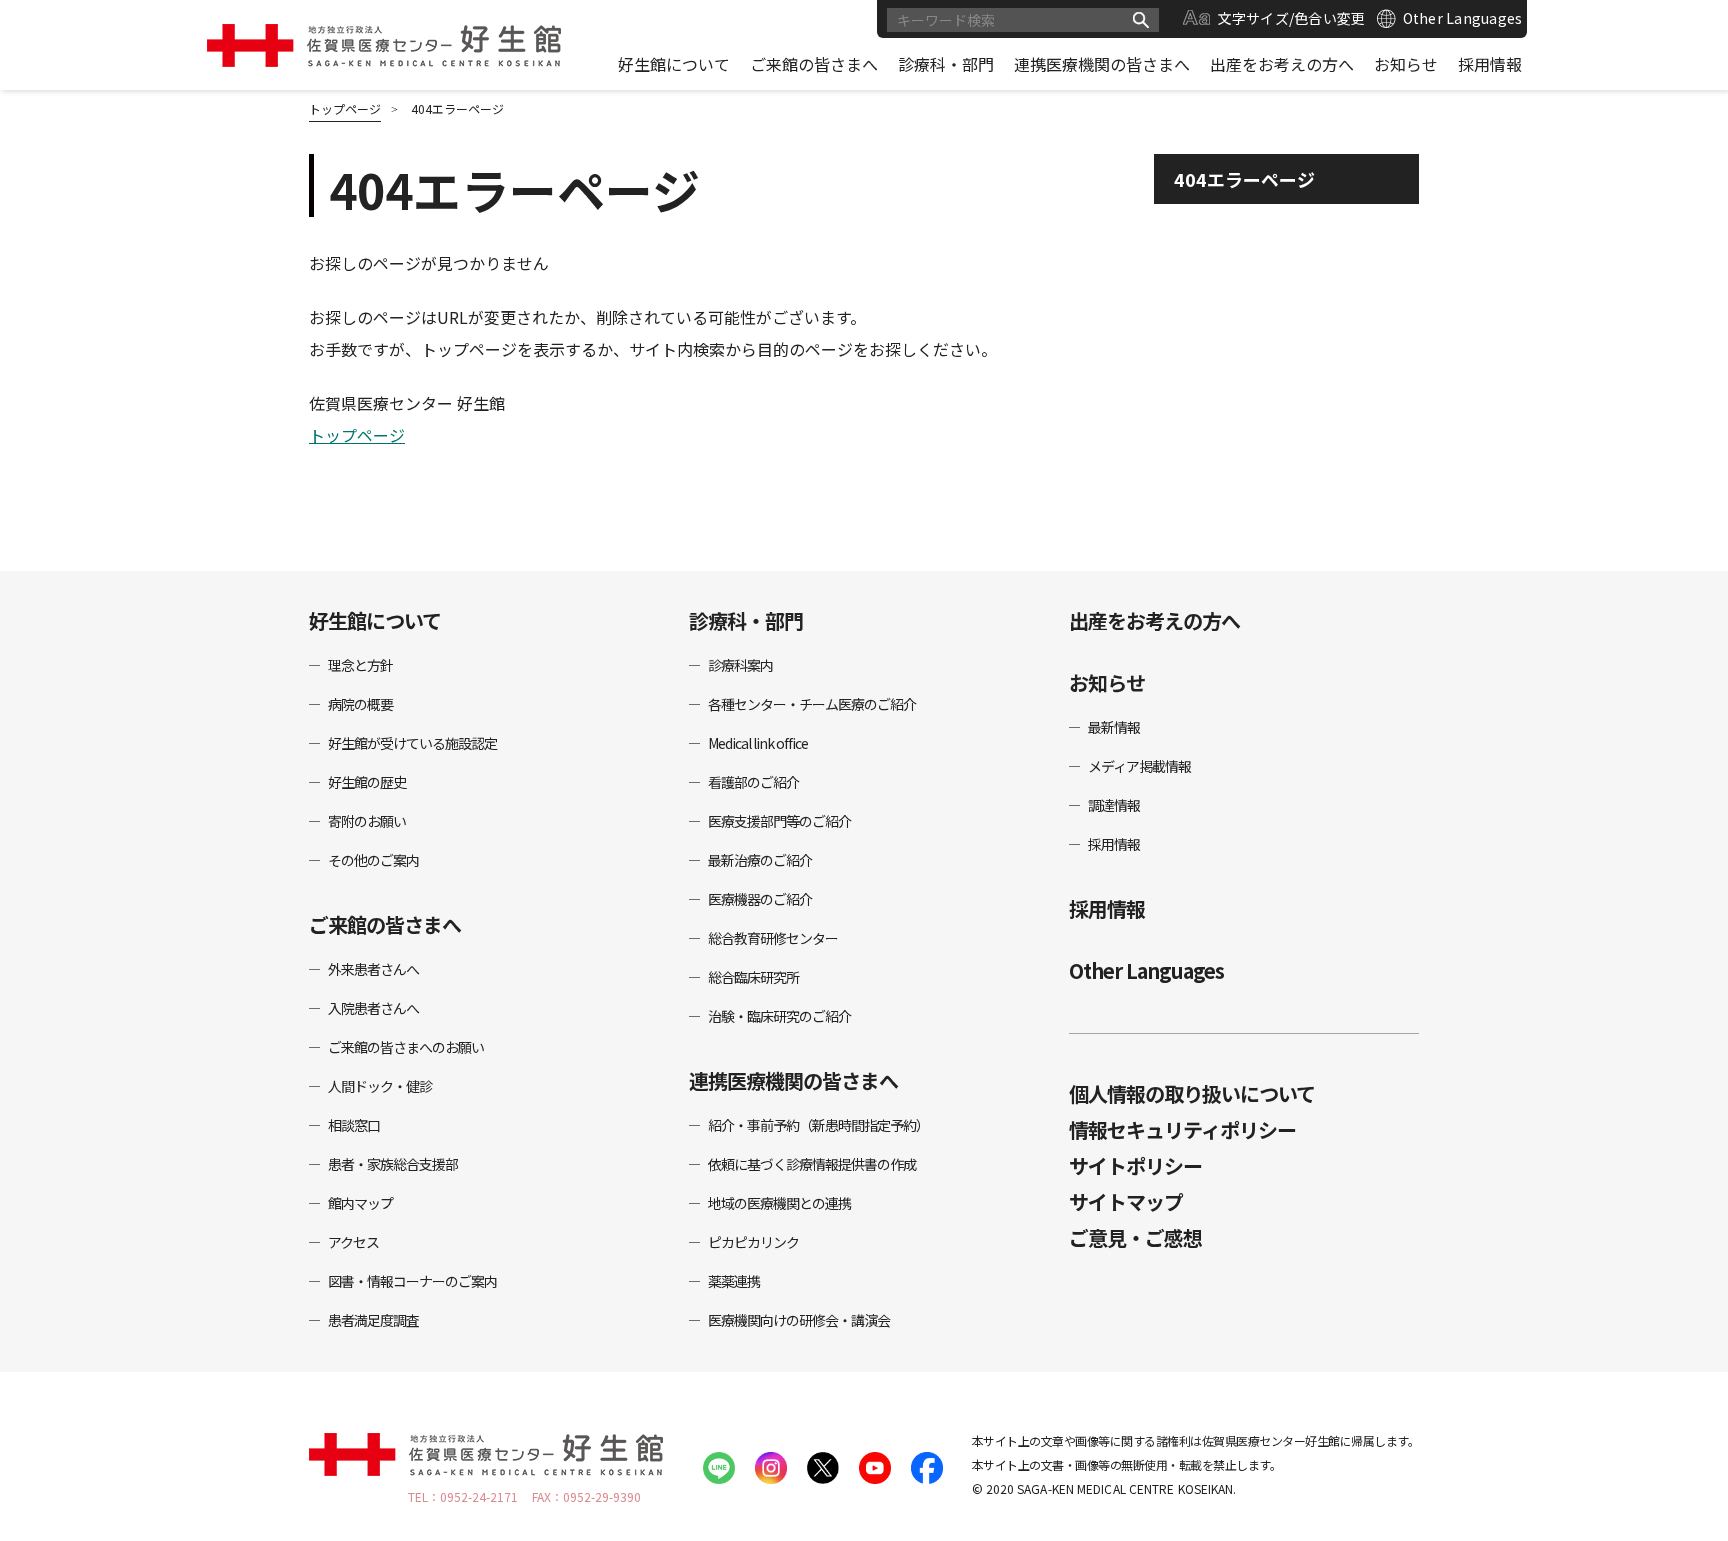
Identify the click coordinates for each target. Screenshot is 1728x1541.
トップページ (357, 435)
